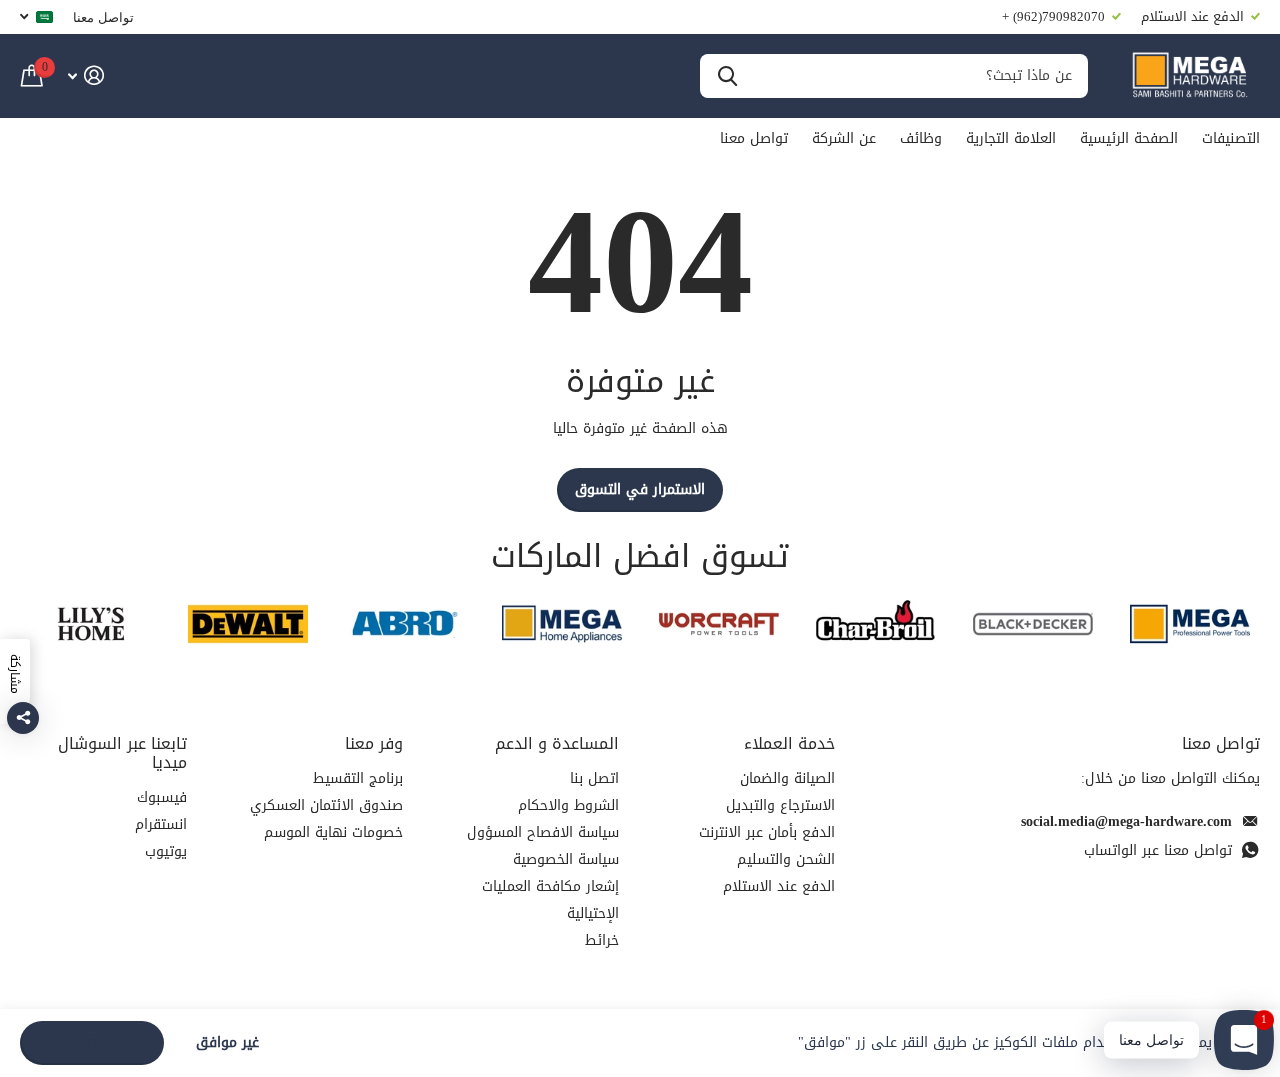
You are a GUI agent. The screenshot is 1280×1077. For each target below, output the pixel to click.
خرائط (602, 940)
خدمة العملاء (789, 743)
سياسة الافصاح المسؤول (543, 832)
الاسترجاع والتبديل (780, 805)
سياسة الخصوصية (566, 859)
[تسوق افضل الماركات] (1189, 623)
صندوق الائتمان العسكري (326, 805)
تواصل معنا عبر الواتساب (1158, 850)
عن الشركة (844, 138)
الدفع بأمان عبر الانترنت (767, 832)
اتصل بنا (594, 778)
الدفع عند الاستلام (779, 886)
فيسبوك (162, 797)
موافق (92, 1042)
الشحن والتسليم (786, 859)
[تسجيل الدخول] (85, 75)
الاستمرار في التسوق (640, 489)
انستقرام (161, 824)
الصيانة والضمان (787, 778)
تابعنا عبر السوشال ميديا (122, 753)
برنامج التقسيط (358, 778)
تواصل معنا (103, 17)
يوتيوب (166, 851)
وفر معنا (374, 743)
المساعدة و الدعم (557, 743)
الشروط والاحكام (568, 805)
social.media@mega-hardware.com (1126, 821)
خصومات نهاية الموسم (333, 832)
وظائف (921, 138)
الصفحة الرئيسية (1129, 138)
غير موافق (227, 1043)
